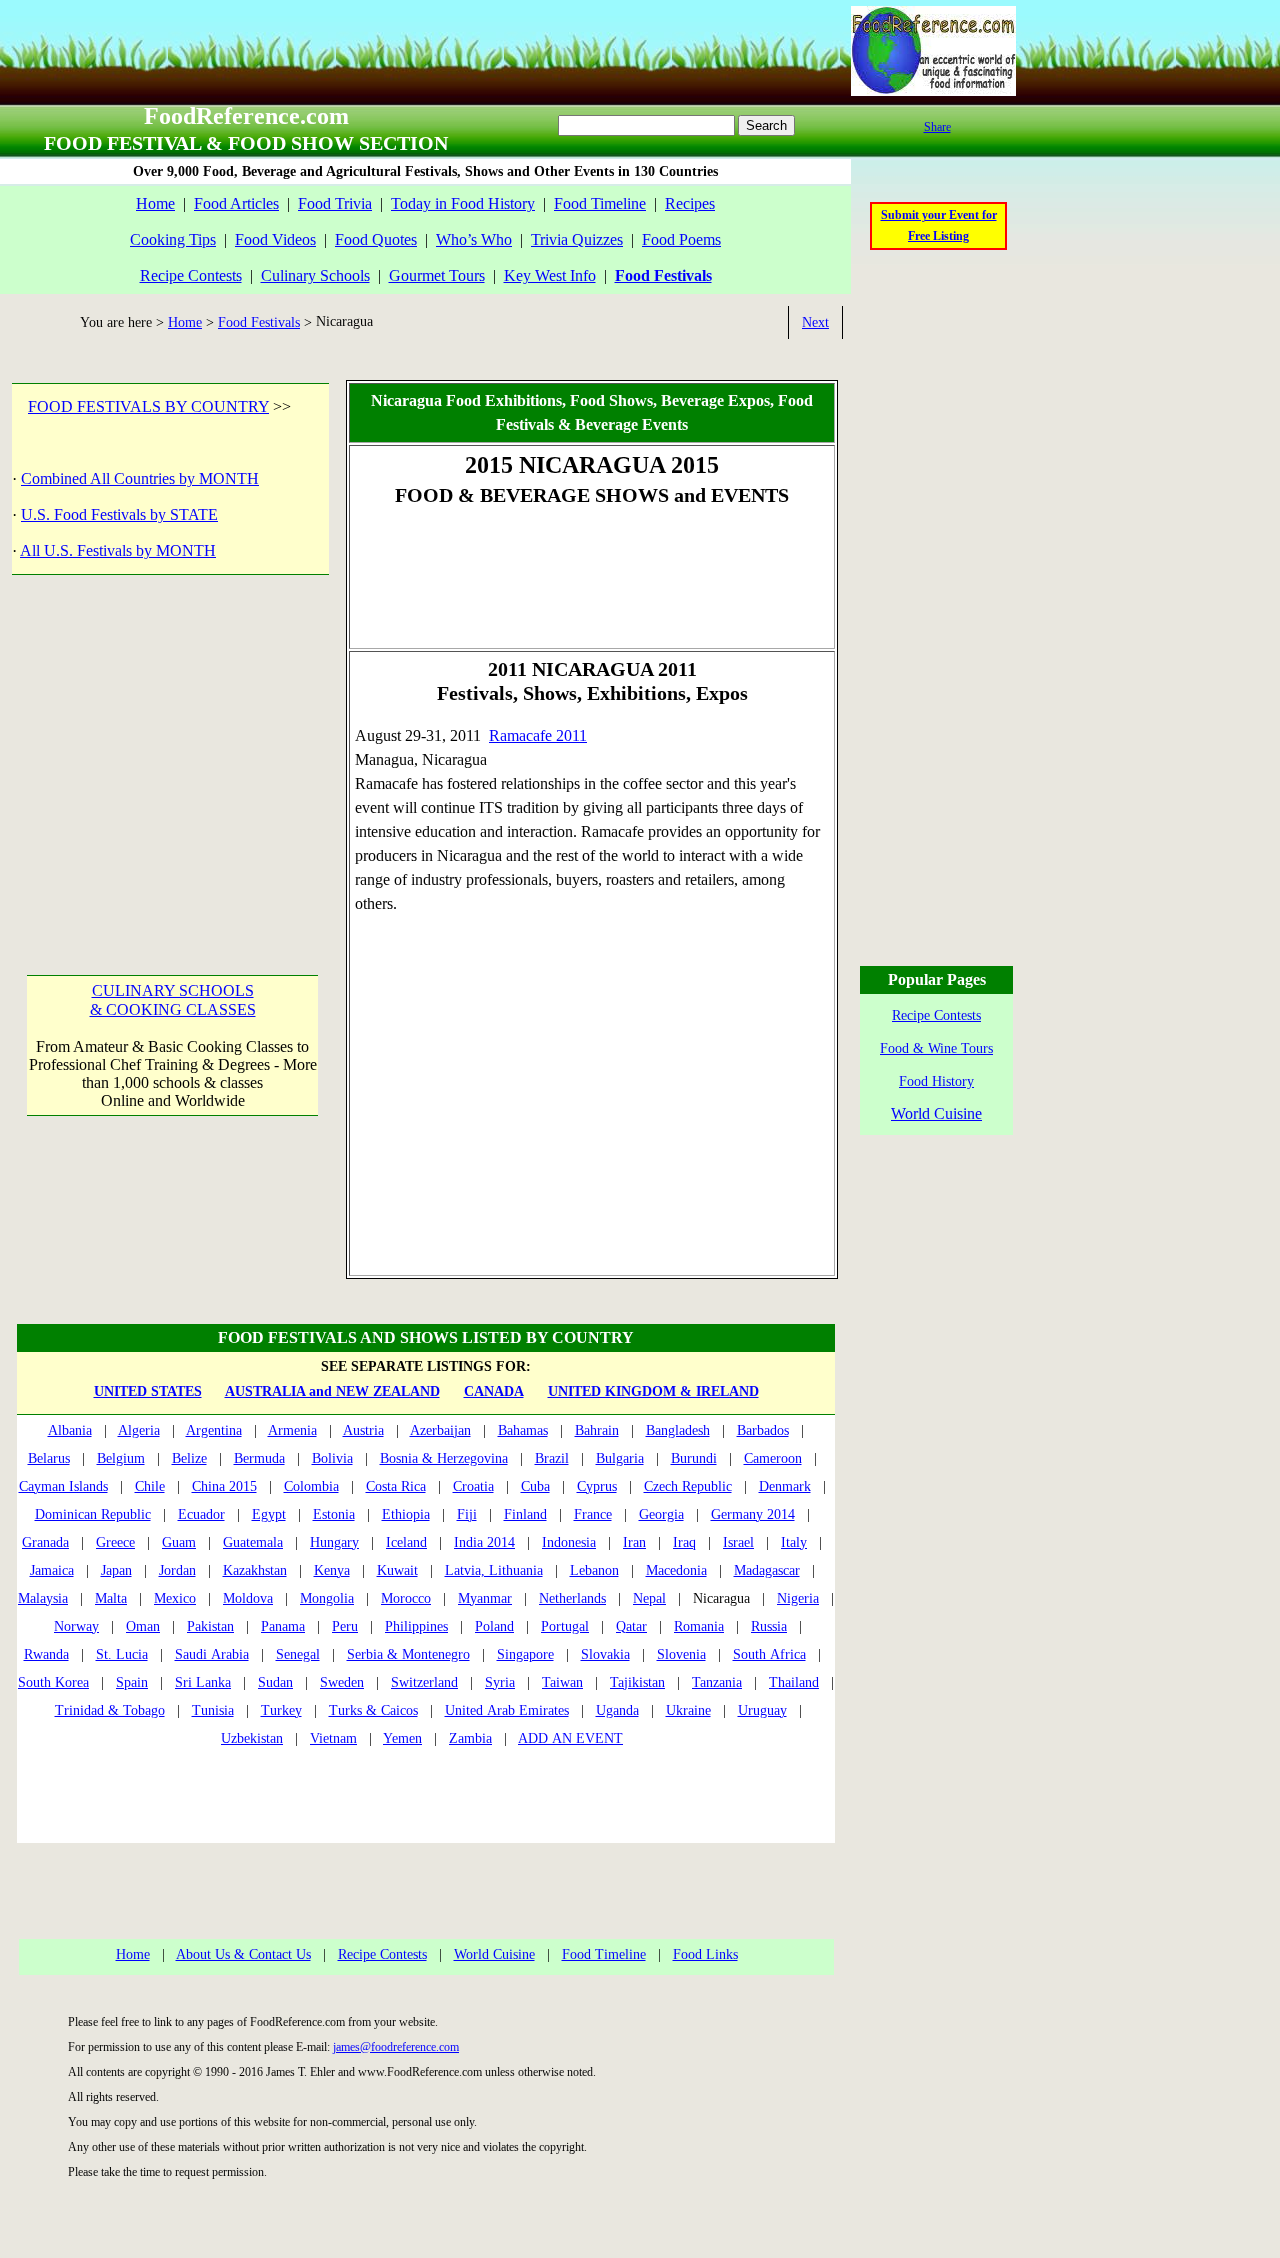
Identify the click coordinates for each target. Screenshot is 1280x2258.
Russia (769, 1626)
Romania (699, 1626)
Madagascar (767, 1570)
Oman (143, 1626)
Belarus (49, 1458)
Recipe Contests (191, 275)
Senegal (298, 1654)
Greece (115, 1542)
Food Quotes (376, 239)
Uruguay (762, 1710)
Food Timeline (600, 203)
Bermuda (259, 1458)
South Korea (53, 1682)
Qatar (631, 1626)
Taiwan (562, 1682)
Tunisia (213, 1710)
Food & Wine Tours (936, 1048)
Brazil (552, 1458)
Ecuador (201, 1514)
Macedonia (676, 1570)
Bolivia (332, 1458)
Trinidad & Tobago (110, 1710)
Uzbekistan (252, 1738)
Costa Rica (396, 1486)
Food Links (705, 1954)
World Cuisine (494, 1954)
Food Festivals (259, 322)
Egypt (269, 1514)
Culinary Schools (315, 275)
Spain (132, 1682)
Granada (45, 1542)
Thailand (794, 1682)
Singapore (525, 1654)
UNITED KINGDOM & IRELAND (653, 1391)
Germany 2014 (753, 1514)
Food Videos (275, 239)
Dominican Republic (93, 1514)
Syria (500, 1682)
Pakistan (210, 1626)
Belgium (121, 1458)
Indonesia (569, 1542)
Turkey (281, 1710)
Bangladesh (678, 1430)
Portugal (565, 1626)
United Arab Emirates (507, 1710)
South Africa (769, 1654)
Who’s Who (474, 239)
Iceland (406, 1542)
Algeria (139, 1430)
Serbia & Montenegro (408, 1654)
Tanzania (717, 1682)
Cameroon (773, 1458)
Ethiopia (406, 1514)
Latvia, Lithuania (494, 1570)
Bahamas (523, 1430)
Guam (179, 1542)
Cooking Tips (173, 239)
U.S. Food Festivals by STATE (119, 514)
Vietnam (333, 1738)
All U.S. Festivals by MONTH (118, 550)
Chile (150, 1486)
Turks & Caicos (373, 1710)
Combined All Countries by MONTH (140, 478)
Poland (494, 1626)
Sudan (275, 1682)
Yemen (402, 1738)
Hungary (334, 1542)
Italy (794, 1542)
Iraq (684, 1542)
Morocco (406, 1598)
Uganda (617, 1710)
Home (155, 203)
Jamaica (52, 1570)
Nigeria (798, 1598)
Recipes (690, 203)
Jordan (177, 1570)
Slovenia (681, 1654)
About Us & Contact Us (243, 1954)
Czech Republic (688, 1486)
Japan (116, 1570)
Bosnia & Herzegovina (444, 1458)
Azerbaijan (440, 1430)
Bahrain (597, 1430)
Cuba (535, 1486)
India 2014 (484, 1542)
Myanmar (485, 1598)
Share (937, 127)
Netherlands (572, 1598)
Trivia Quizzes (577, 239)
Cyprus (597, 1486)
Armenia (292, 1430)
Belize (189, 1458)
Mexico (175, 1598)
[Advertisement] (168, 753)
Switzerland (424, 1682)
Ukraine (688, 1710)
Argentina (214, 1430)
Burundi (694, 1458)
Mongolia (327, 1598)
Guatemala (253, 1542)
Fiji (467, 1514)
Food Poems (681, 239)
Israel (738, 1542)
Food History (936, 1081)
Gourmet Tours (437, 275)
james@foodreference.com (396, 2047)
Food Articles (236, 203)
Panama (283, 1626)
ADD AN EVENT (570, 1738)
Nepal (649, 1598)
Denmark (785, 1486)
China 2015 (224, 1486)
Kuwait (397, 1570)
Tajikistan (637, 1682)
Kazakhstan (255, 1570)
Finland (525, 1514)
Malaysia (43, 1598)
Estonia (334, 1514)
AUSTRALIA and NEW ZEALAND (332, 1391)
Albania (70, 1430)
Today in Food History (463, 203)
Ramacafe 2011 (538, 735)
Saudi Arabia (212, 1654)
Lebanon (594, 1570)
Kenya (332, 1570)
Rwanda (46, 1654)
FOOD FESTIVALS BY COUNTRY (148, 406)
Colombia (311, 1486)
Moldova (248, 1598)
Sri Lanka (203, 1682)
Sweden (342, 1682)
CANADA (494, 1391)
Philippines (416, 1626)
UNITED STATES (148, 1391)
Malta (111, 1598)
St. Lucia (122, 1654)
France (593, 1514)
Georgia (661, 1514)
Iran (634, 1542)
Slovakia (605, 1654)
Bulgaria (620, 1458)
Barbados (763, 1430)
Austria (363, 1430)
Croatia (473, 1486)
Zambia (470, 1738)
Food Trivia (335, 203)
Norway (76, 1626)
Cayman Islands (63, 1486)
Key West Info (550, 275)
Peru (345, 1626)
